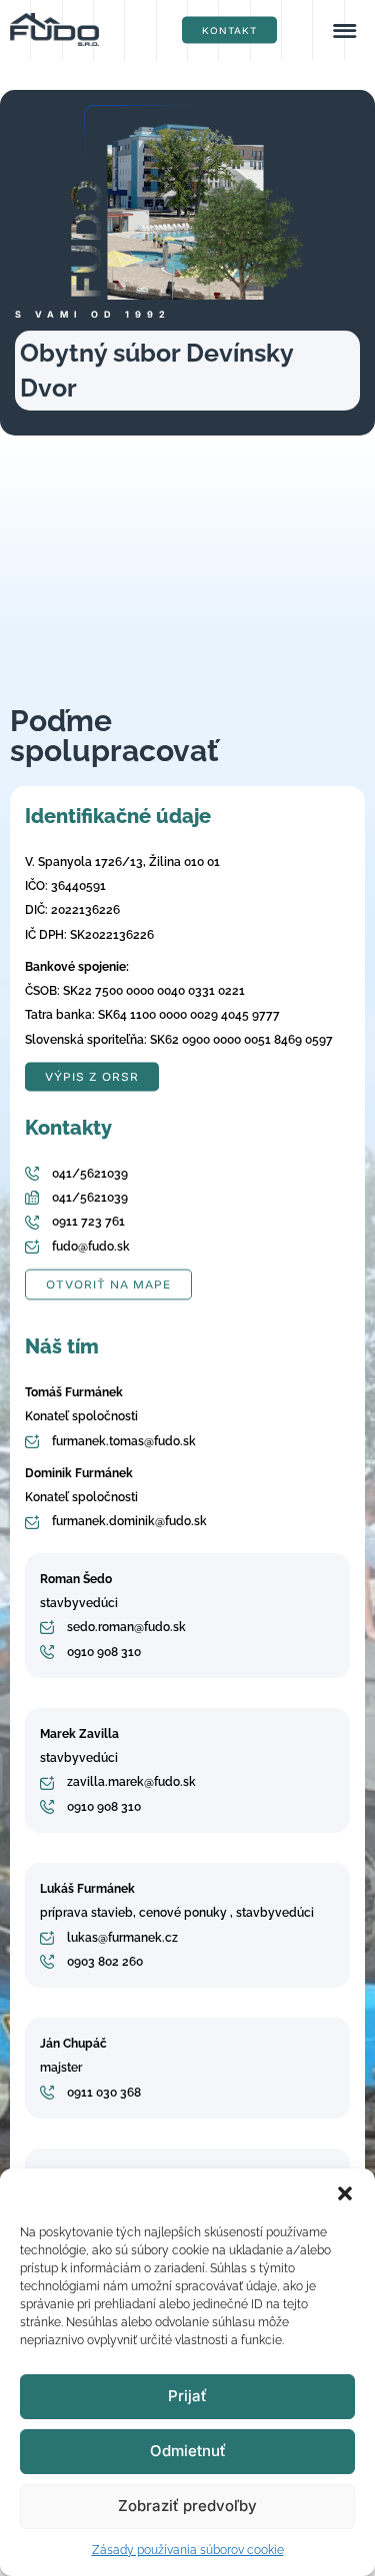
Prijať (187, 2396)
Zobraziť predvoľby (187, 2506)
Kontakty (68, 1128)
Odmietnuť (188, 2451)
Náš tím (62, 1346)
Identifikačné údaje (118, 816)
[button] (345, 2193)
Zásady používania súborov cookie (188, 2550)
